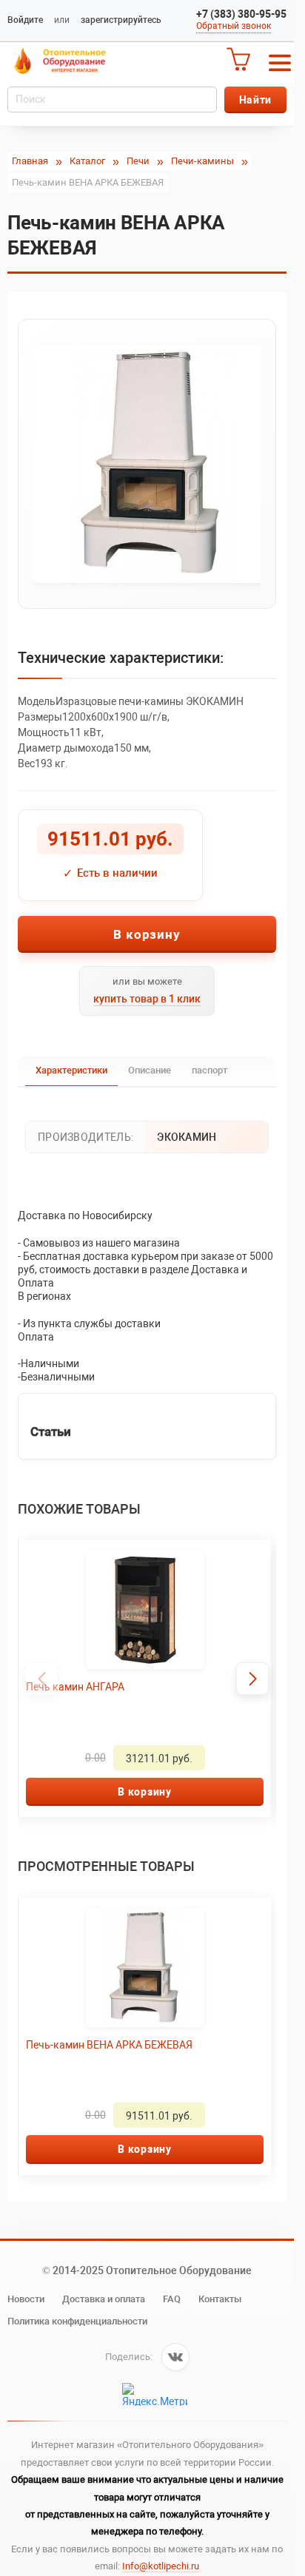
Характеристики (71, 1070)
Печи (138, 161)
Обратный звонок (234, 26)
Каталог (87, 161)
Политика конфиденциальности (77, 2321)
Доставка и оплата (104, 2299)
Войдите (25, 20)
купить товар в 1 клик (147, 999)
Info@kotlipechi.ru (161, 2566)
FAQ (172, 2299)
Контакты (220, 2299)
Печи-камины (202, 161)
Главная (30, 161)
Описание (150, 1070)
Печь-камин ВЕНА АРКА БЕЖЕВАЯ (109, 2045)
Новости (26, 2299)
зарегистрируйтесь (121, 20)
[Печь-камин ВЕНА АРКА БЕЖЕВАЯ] (147, 464)
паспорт (210, 1070)
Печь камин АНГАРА (75, 1687)
